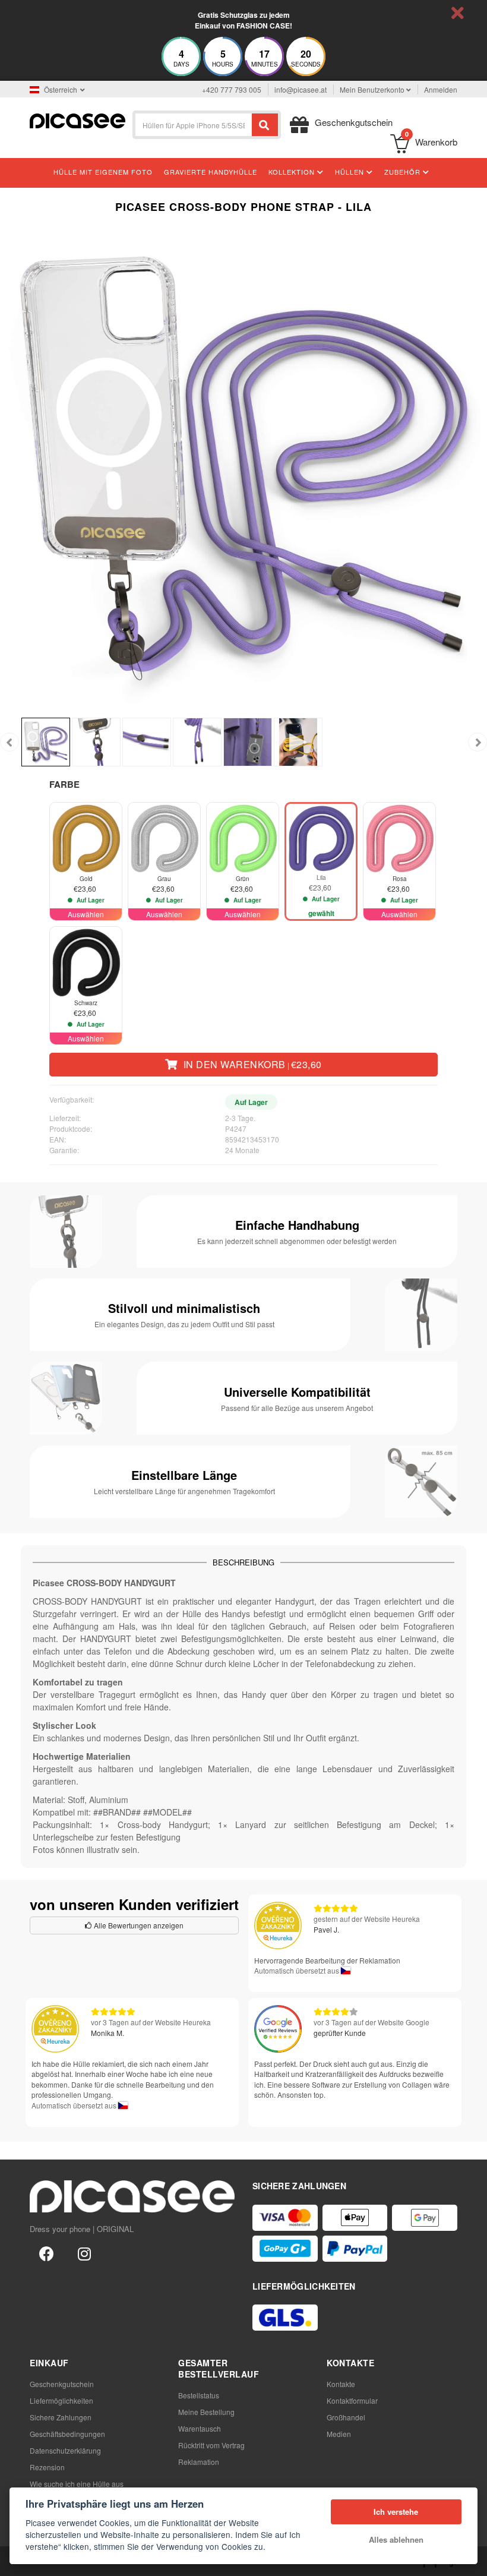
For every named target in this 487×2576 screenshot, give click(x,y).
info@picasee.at (301, 89)
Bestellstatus (199, 2395)
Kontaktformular (352, 2400)
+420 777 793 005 (232, 89)
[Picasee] (78, 120)
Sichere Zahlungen (61, 2417)
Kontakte (341, 2384)
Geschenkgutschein (62, 2384)
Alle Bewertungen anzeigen (138, 1925)
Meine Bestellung (206, 2412)
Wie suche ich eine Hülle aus (77, 2484)
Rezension (47, 2467)
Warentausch (200, 2428)
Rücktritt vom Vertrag (211, 2445)
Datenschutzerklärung (65, 2450)
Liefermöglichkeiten (61, 2400)
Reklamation (199, 2462)
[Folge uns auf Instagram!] (84, 2253)
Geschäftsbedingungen (67, 2434)
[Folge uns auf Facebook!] (46, 2253)
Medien (339, 2434)
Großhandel (346, 2417)
